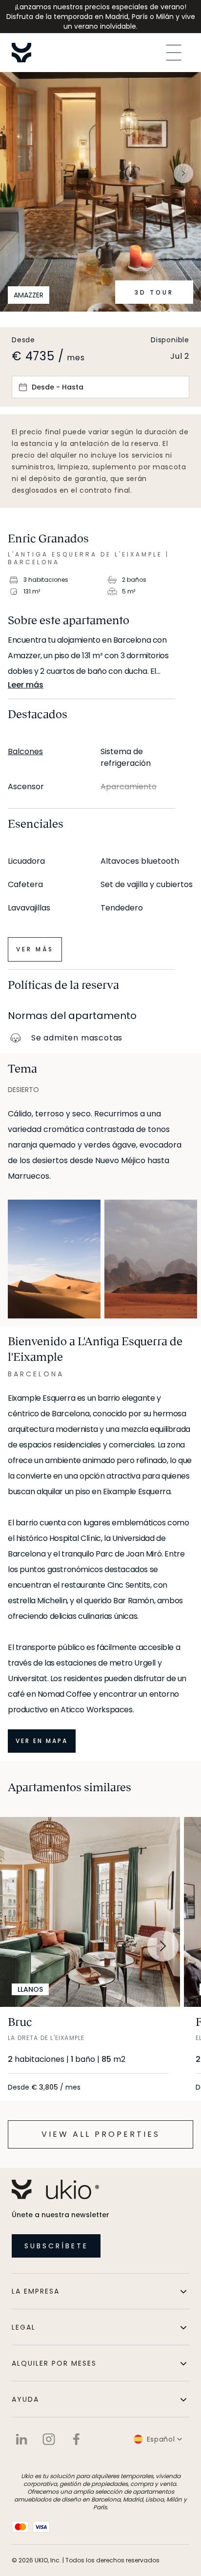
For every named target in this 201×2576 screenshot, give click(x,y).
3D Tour (154, 292)
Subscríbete (56, 2246)
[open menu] (174, 53)
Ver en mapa (42, 1741)
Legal (24, 2327)
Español (161, 2439)
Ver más (35, 949)
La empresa (36, 2291)
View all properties (101, 2134)
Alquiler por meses (54, 2363)
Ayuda (25, 2399)
